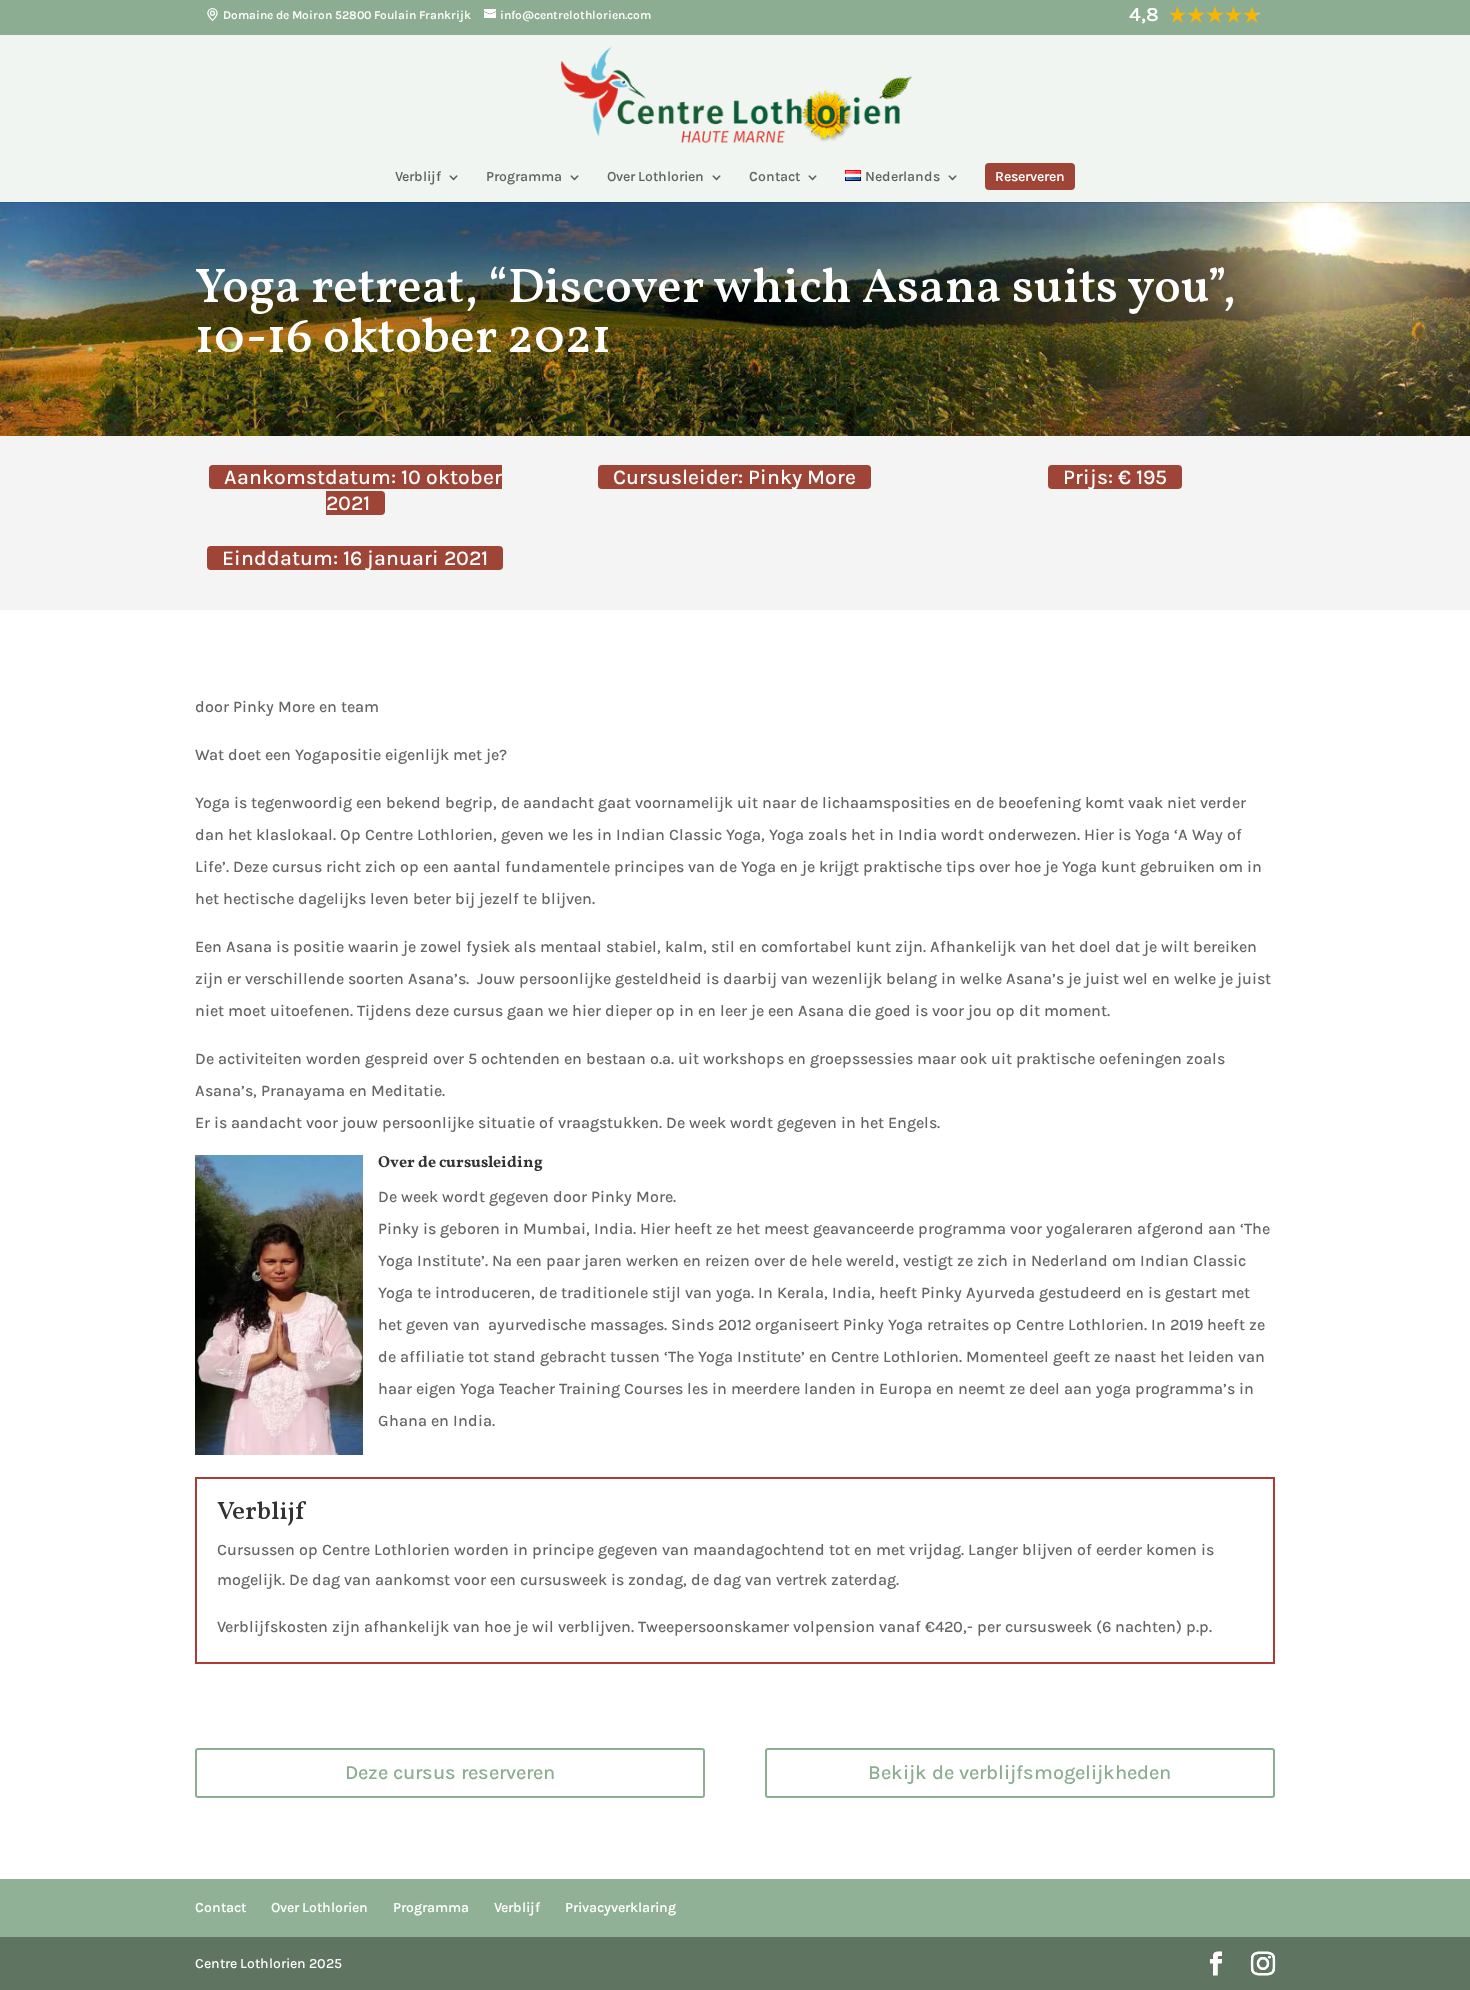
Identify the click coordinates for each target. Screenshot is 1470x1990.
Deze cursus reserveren (450, 1772)
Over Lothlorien (655, 177)
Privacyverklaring (620, 1907)
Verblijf (418, 177)
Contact (774, 177)
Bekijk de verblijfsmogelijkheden (1019, 1772)
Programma (524, 177)
